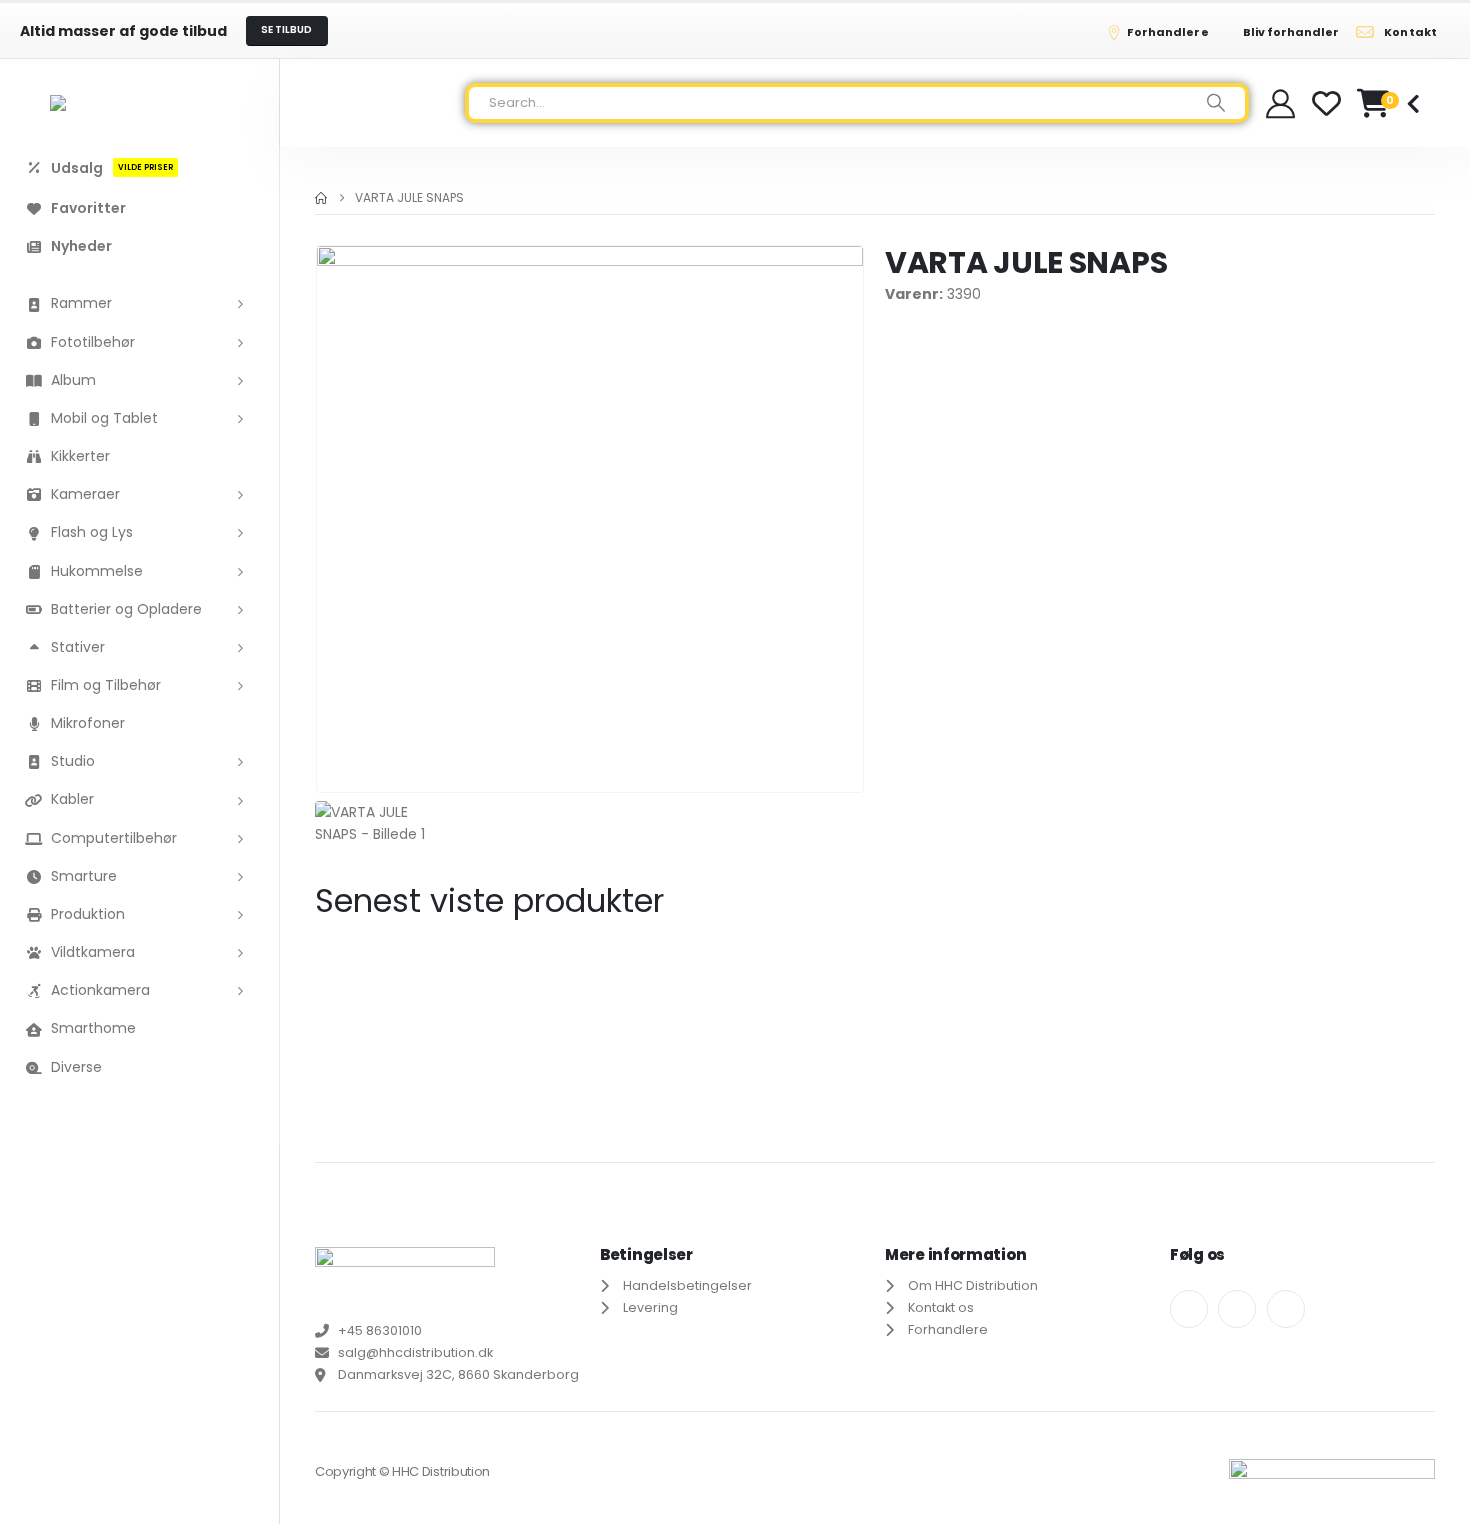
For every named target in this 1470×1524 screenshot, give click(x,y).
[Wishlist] (1326, 103)
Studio (73, 761)
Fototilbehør (93, 342)
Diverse (76, 1067)
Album (73, 380)
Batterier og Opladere (126, 609)
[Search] (1216, 103)
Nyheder (81, 246)
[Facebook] (1189, 1309)
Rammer (81, 303)
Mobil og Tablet (104, 418)
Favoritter (88, 208)
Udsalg (112, 167)
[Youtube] (1237, 1309)
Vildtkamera (93, 952)
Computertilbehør (114, 838)
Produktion (88, 914)
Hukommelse (97, 571)
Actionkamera (100, 990)
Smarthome (93, 1028)
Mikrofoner (88, 723)
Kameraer (85, 494)
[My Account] (1280, 103)
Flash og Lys (92, 532)
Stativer (78, 647)
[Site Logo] (140, 103)
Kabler (72, 799)
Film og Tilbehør (106, 685)
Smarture (84, 876)
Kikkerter (80, 456)
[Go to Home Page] (321, 198)
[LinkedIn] (1286, 1309)
